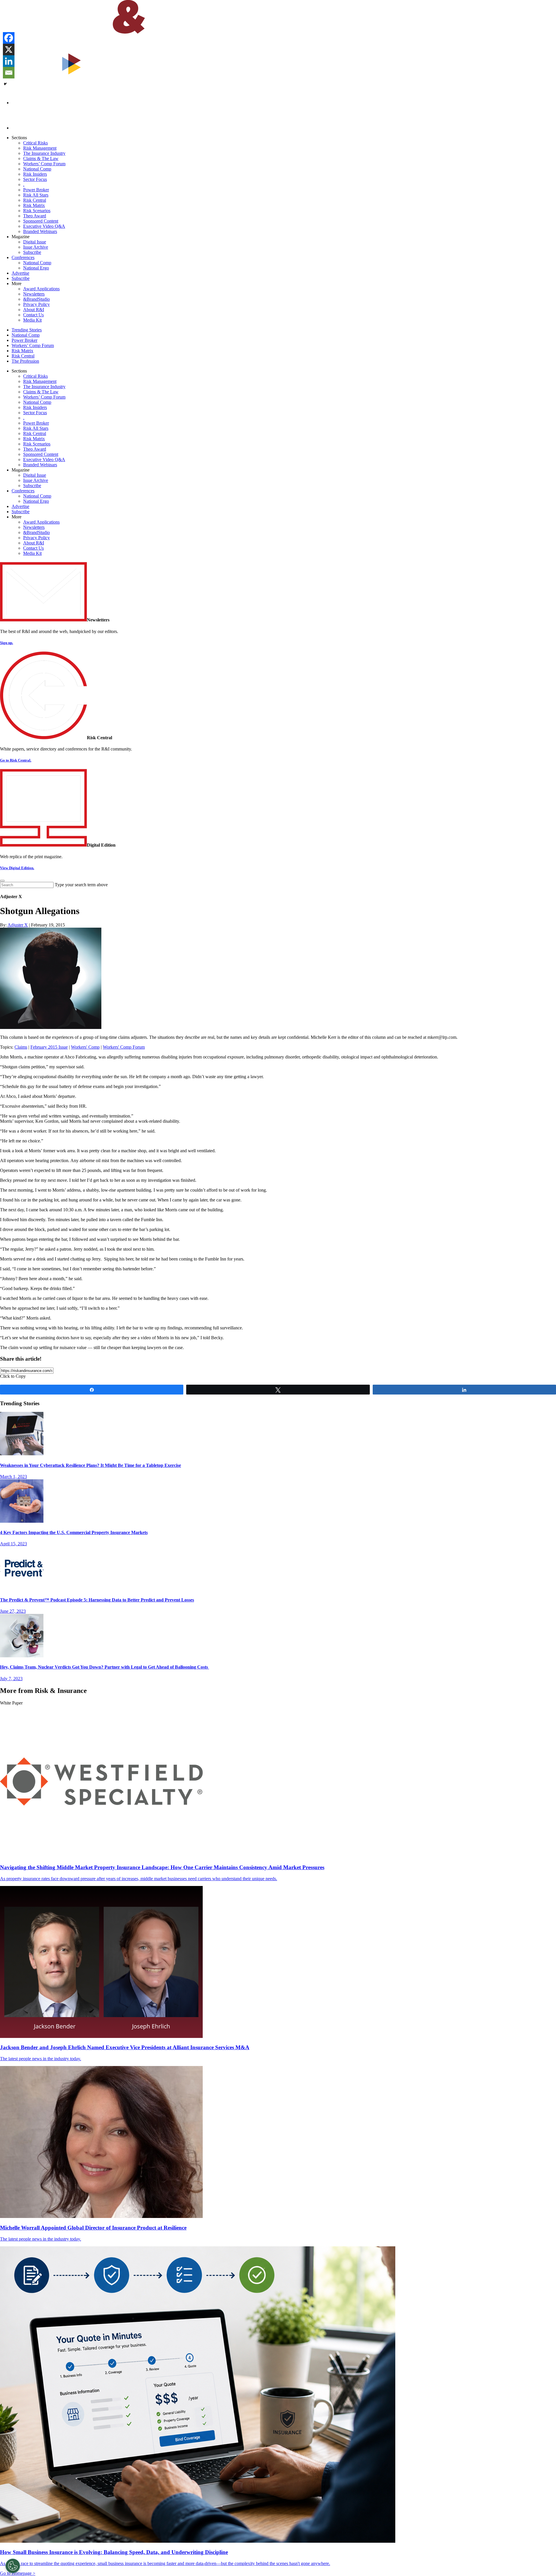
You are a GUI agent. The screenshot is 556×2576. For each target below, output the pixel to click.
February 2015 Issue (49, 1047)
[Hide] (5, 84)
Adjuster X (18, 925)
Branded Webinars (40, 231)
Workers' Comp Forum (124, 1047)
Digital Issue (35, 242)
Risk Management (40, 148)
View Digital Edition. (17, 868)
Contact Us (33, 315)
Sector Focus (35, 179)
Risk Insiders (35, 174)
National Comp (37, 169)
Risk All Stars (36, 195)
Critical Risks (35, 143)
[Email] (9, 73)
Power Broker (36, 190)
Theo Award (35, 216)
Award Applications (41, 289)
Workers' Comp (85, 1047)
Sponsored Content (41, 221)
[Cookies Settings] (13, 2566)
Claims (21, 1047)
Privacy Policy (36, 304)
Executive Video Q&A (44, 226)
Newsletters (34, 294)
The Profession (25, 361)
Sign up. (7, 643)
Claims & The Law (41, 158)
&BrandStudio (36, 299)
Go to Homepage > (18, 2573)
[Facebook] (9, 38)
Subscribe (32, 252)
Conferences (23, 257)
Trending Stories (27, 330)
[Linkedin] (9, 61)
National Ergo (36, 268)
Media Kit (32, 320)
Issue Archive (36, 247)
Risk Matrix (34, 205)
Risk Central (35, 200)
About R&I (34, 310)
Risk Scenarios (37, 211)
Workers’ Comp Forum (44, 164)
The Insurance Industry (44, 153)
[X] (9, 49)
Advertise (20, 273)
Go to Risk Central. (16, 760)
